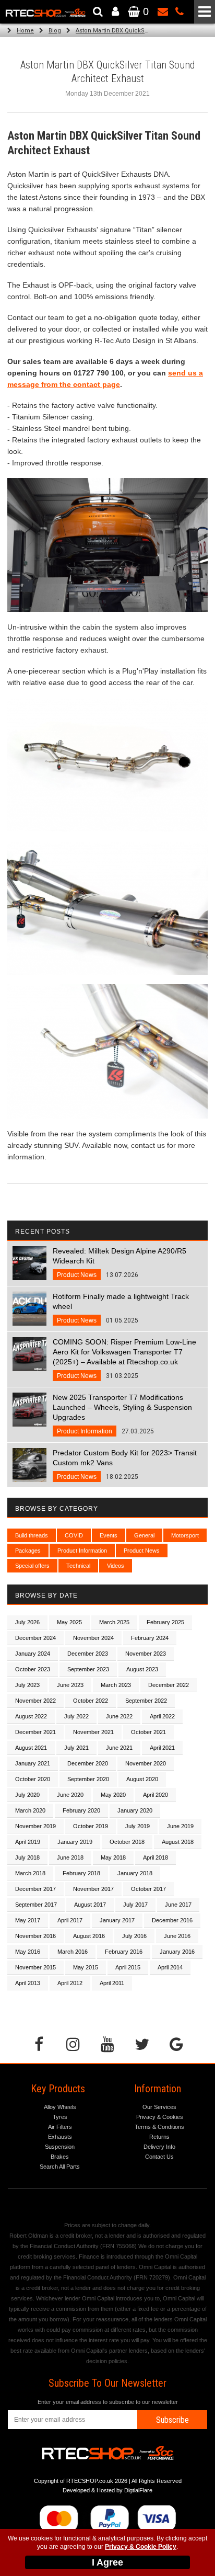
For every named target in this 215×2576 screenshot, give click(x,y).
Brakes (60, 2157)
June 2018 (70, 1857)
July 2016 (134, 1936)
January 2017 (117, 1920)
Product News (142, 1551)
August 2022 (31, 1716)
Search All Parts (60, 2167)
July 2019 (138, 1826)
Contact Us (159, 2157)
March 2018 (30, 1873)
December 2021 (35, 1732)
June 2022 (119, 1716)
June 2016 (177, 1936)
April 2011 (112, 1983)
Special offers (32, 1566)
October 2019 (91, 1826)
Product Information (82, 1551)
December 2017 (35, 1889)
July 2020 (27, 1795)
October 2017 (148, 1889)
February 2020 (81, 1810)
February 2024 (150, 1638)
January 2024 (33, 1654)
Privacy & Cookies (160, 2117)
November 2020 (146, 1763)
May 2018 (113, 1857)
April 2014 (170, 1967)
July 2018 (27, 1857)
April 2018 (156, 1857)
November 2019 (35, 1826)
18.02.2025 (125, 1464)
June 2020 (70, 1795)
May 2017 (28, 1920)
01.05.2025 (121, 1308)
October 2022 (91, 1701)
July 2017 (135, 1905)
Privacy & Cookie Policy (141, 2547)
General (144, 1535)
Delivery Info (159, 2147)
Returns (159, 2137)
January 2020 (135, 1810)
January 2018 (135, 1873)
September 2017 (36, 1905)
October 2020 (33, 1779)
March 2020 (30, 1810)
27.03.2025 (122, 1414)
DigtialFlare (138, 2490)
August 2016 (89, 1936)
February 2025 (165, 1622)
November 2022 (35, 1701)
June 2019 (180, 1826)
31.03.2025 (124, 1359)
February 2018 (81, 1873)
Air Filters (60, 2127)
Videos (116, 1566)
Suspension (60, 2147)
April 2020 (156, 1795)
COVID (74, 1535)
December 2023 (88, 1654)
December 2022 (169, 1685)
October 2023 (33, 1669)
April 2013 (28, 1983)
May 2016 (28, 1952)
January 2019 (75, 1842)
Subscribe (172, 2420)
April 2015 (128, 1967)
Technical (78, 1566)
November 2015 (35, 1967)
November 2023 (146, 1654)
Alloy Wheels (60, 2107)
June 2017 (178, 1905)
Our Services (159, 2107)
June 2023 (70, 1685)
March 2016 (73, 1952)
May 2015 (86, 1967)
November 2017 (93, 1889)
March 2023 (116, 1685)
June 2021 (119, 1748)
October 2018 (127, 1842)
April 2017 (70, 1920)
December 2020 (88, 1763)
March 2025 (114, 1622)
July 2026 (27, 1622)
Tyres (60, 2117)
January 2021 (33, 1763)
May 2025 (69, 1622)
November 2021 (93, 1732)
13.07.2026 (120, 1263)
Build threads (32, 1535)
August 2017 (90, 1905)
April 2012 (70, 1983)
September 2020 (88, 1779)
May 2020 (113, 1795)
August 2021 (31, 1748)
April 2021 (162, 1748)
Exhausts (60, 2137)
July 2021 (76, 1748)
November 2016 (35, 1936)
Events (109, 1535)
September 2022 (146, 1701)
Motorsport (185, 1535)
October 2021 (148, 1732)
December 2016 (172, 1920)
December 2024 (35, 1638)
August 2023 (142, 1669)
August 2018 (178, 1842)
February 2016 (124, 1952)
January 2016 (177, 1952)
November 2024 (93, 1638)
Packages (28, 1551)
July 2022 (76, 1716)
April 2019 (28, 1842)
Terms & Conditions (159, 2127)
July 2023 (27, 1685)
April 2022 (162, 1716)
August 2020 (142, 1779)
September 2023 (88, 1669)
